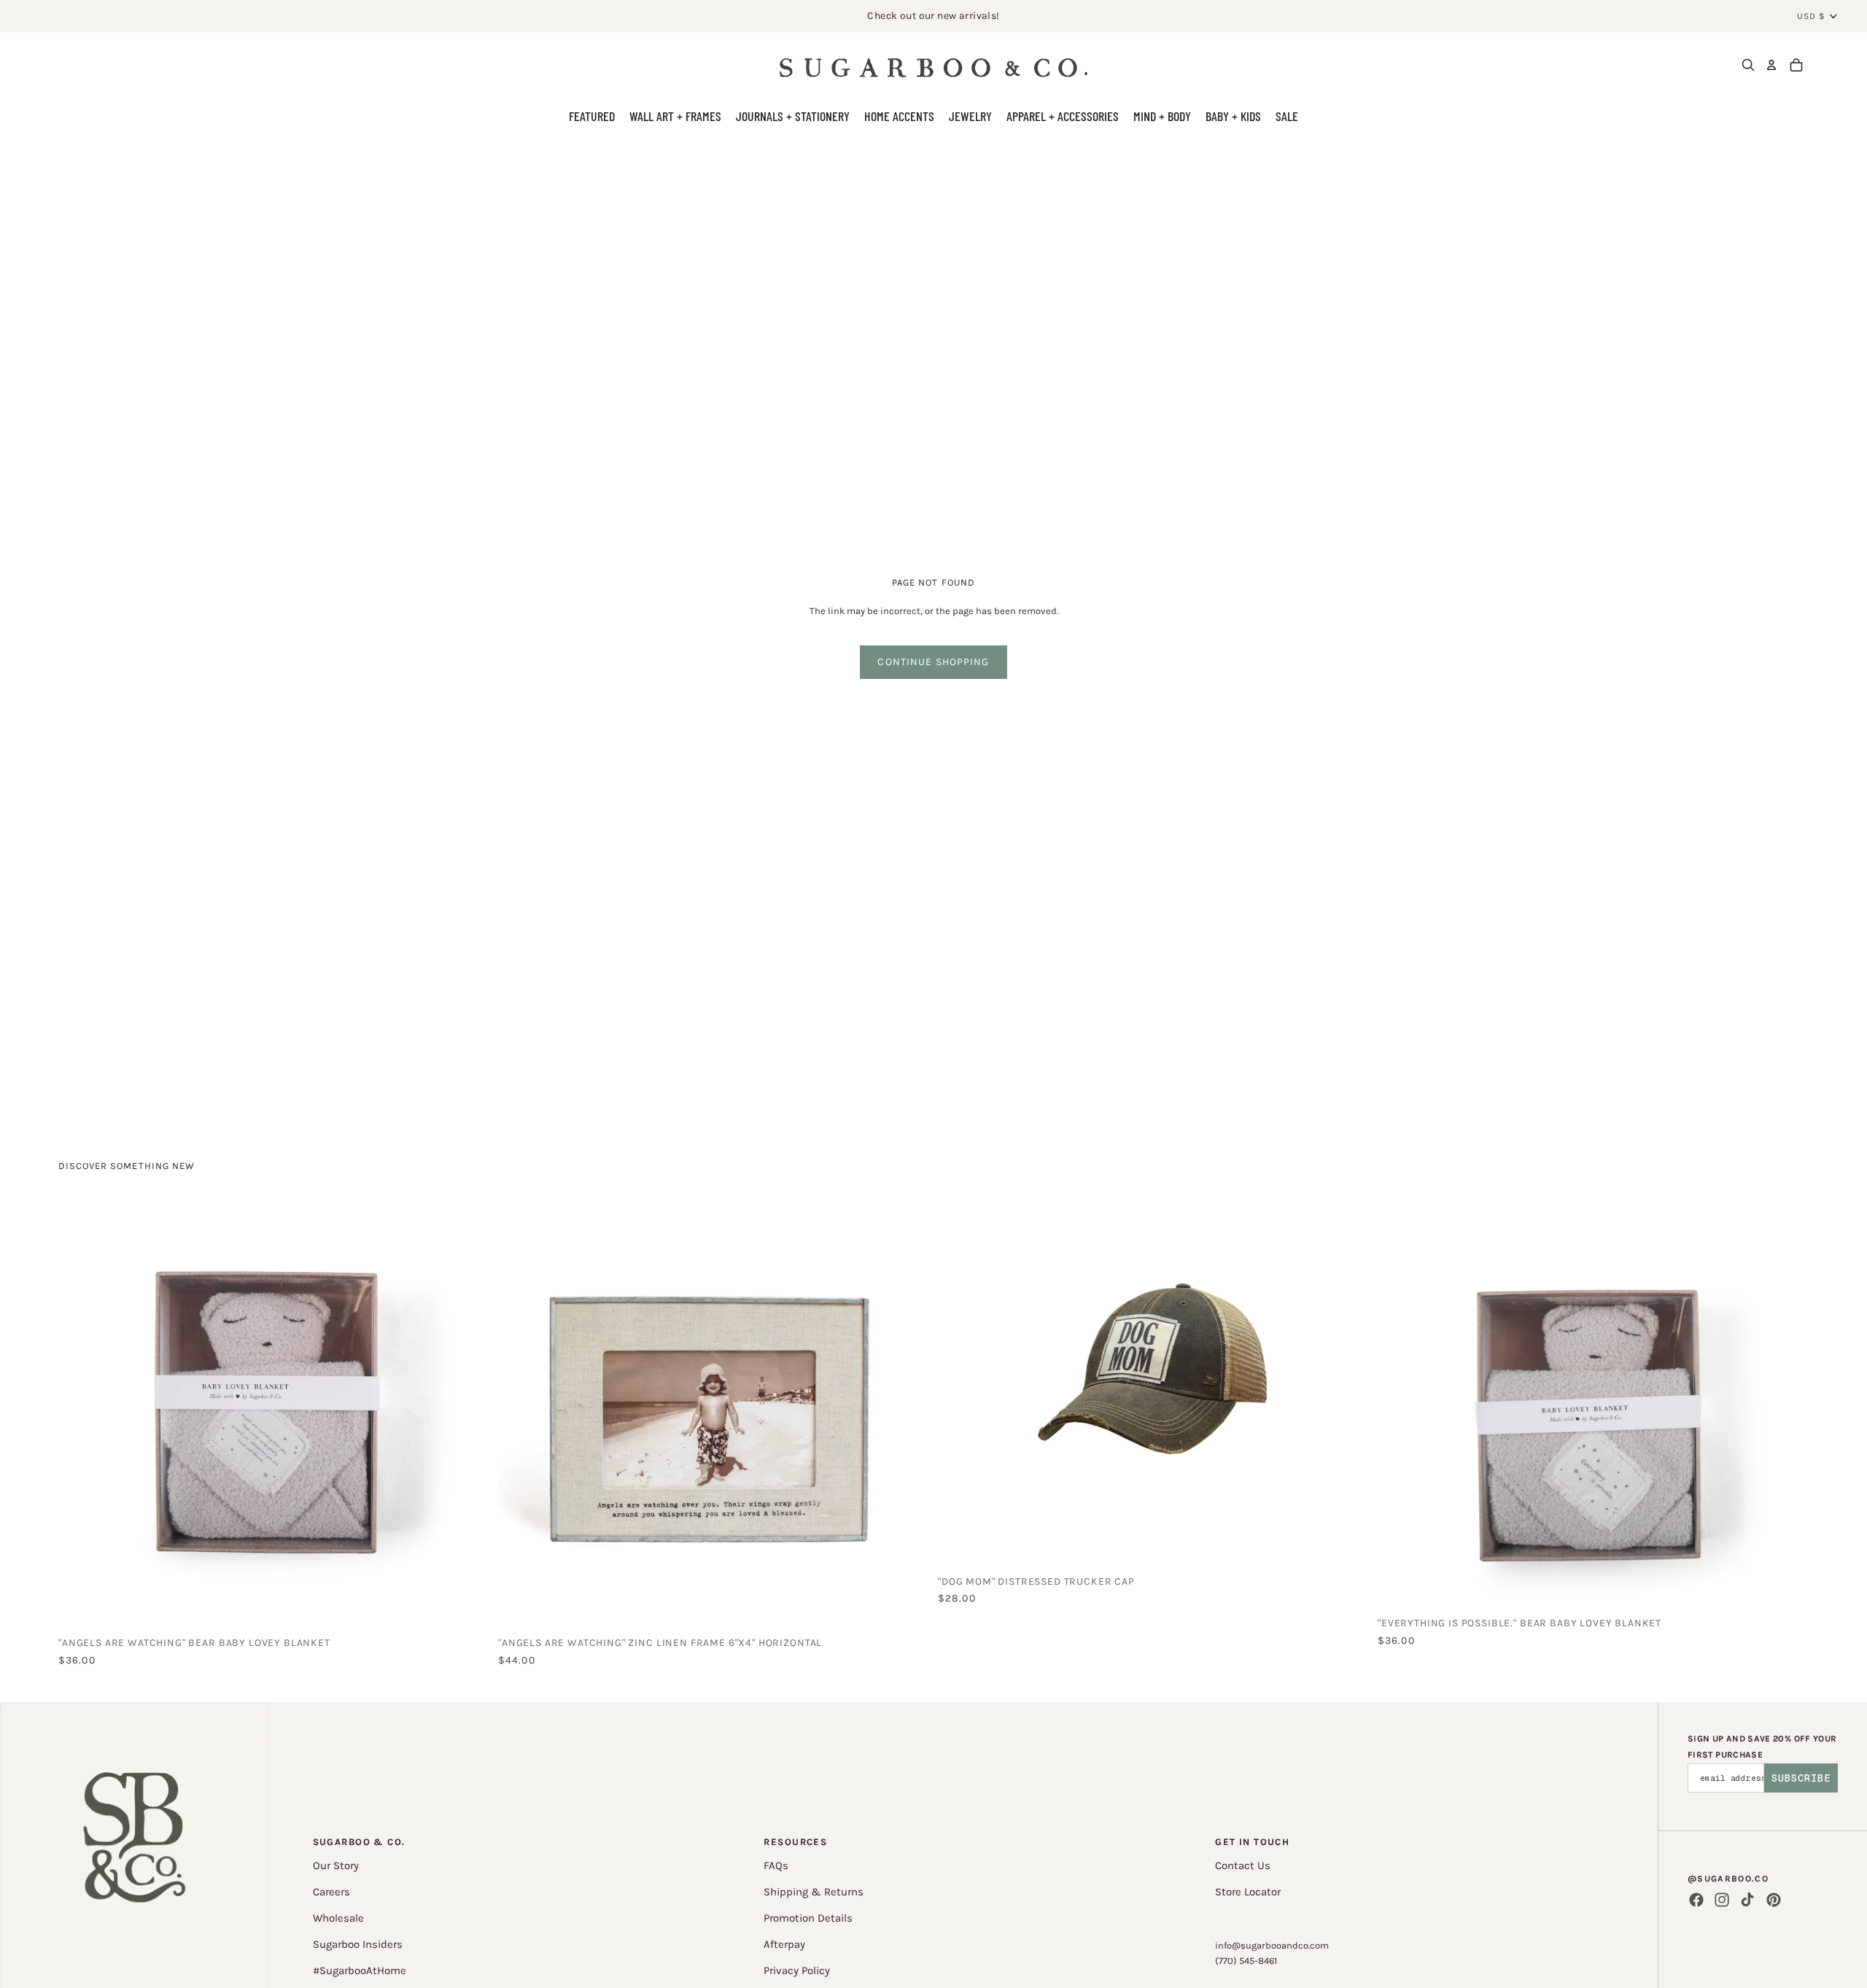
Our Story (336, 1865)
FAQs (776, 1865)
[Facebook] (1696, 1900)
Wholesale (338, 1918)
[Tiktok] (1747, 1900)
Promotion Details (808, 1918)
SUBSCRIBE (1801, 1778)
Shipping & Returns (814, 1892)
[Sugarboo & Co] (933, 65)
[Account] (1771, 65)
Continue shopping (933, 662)
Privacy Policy (797, 1970)
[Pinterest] (1774, 1900)
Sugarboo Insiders (358, 1944)
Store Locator (1248, 1892)
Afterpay (784, 1944)
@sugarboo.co (1728, 1879)
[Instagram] (1722, 1900)
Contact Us (1243, 1865)
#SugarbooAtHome (360, 1970)
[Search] (1748, 65)
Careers (331, 1892)
